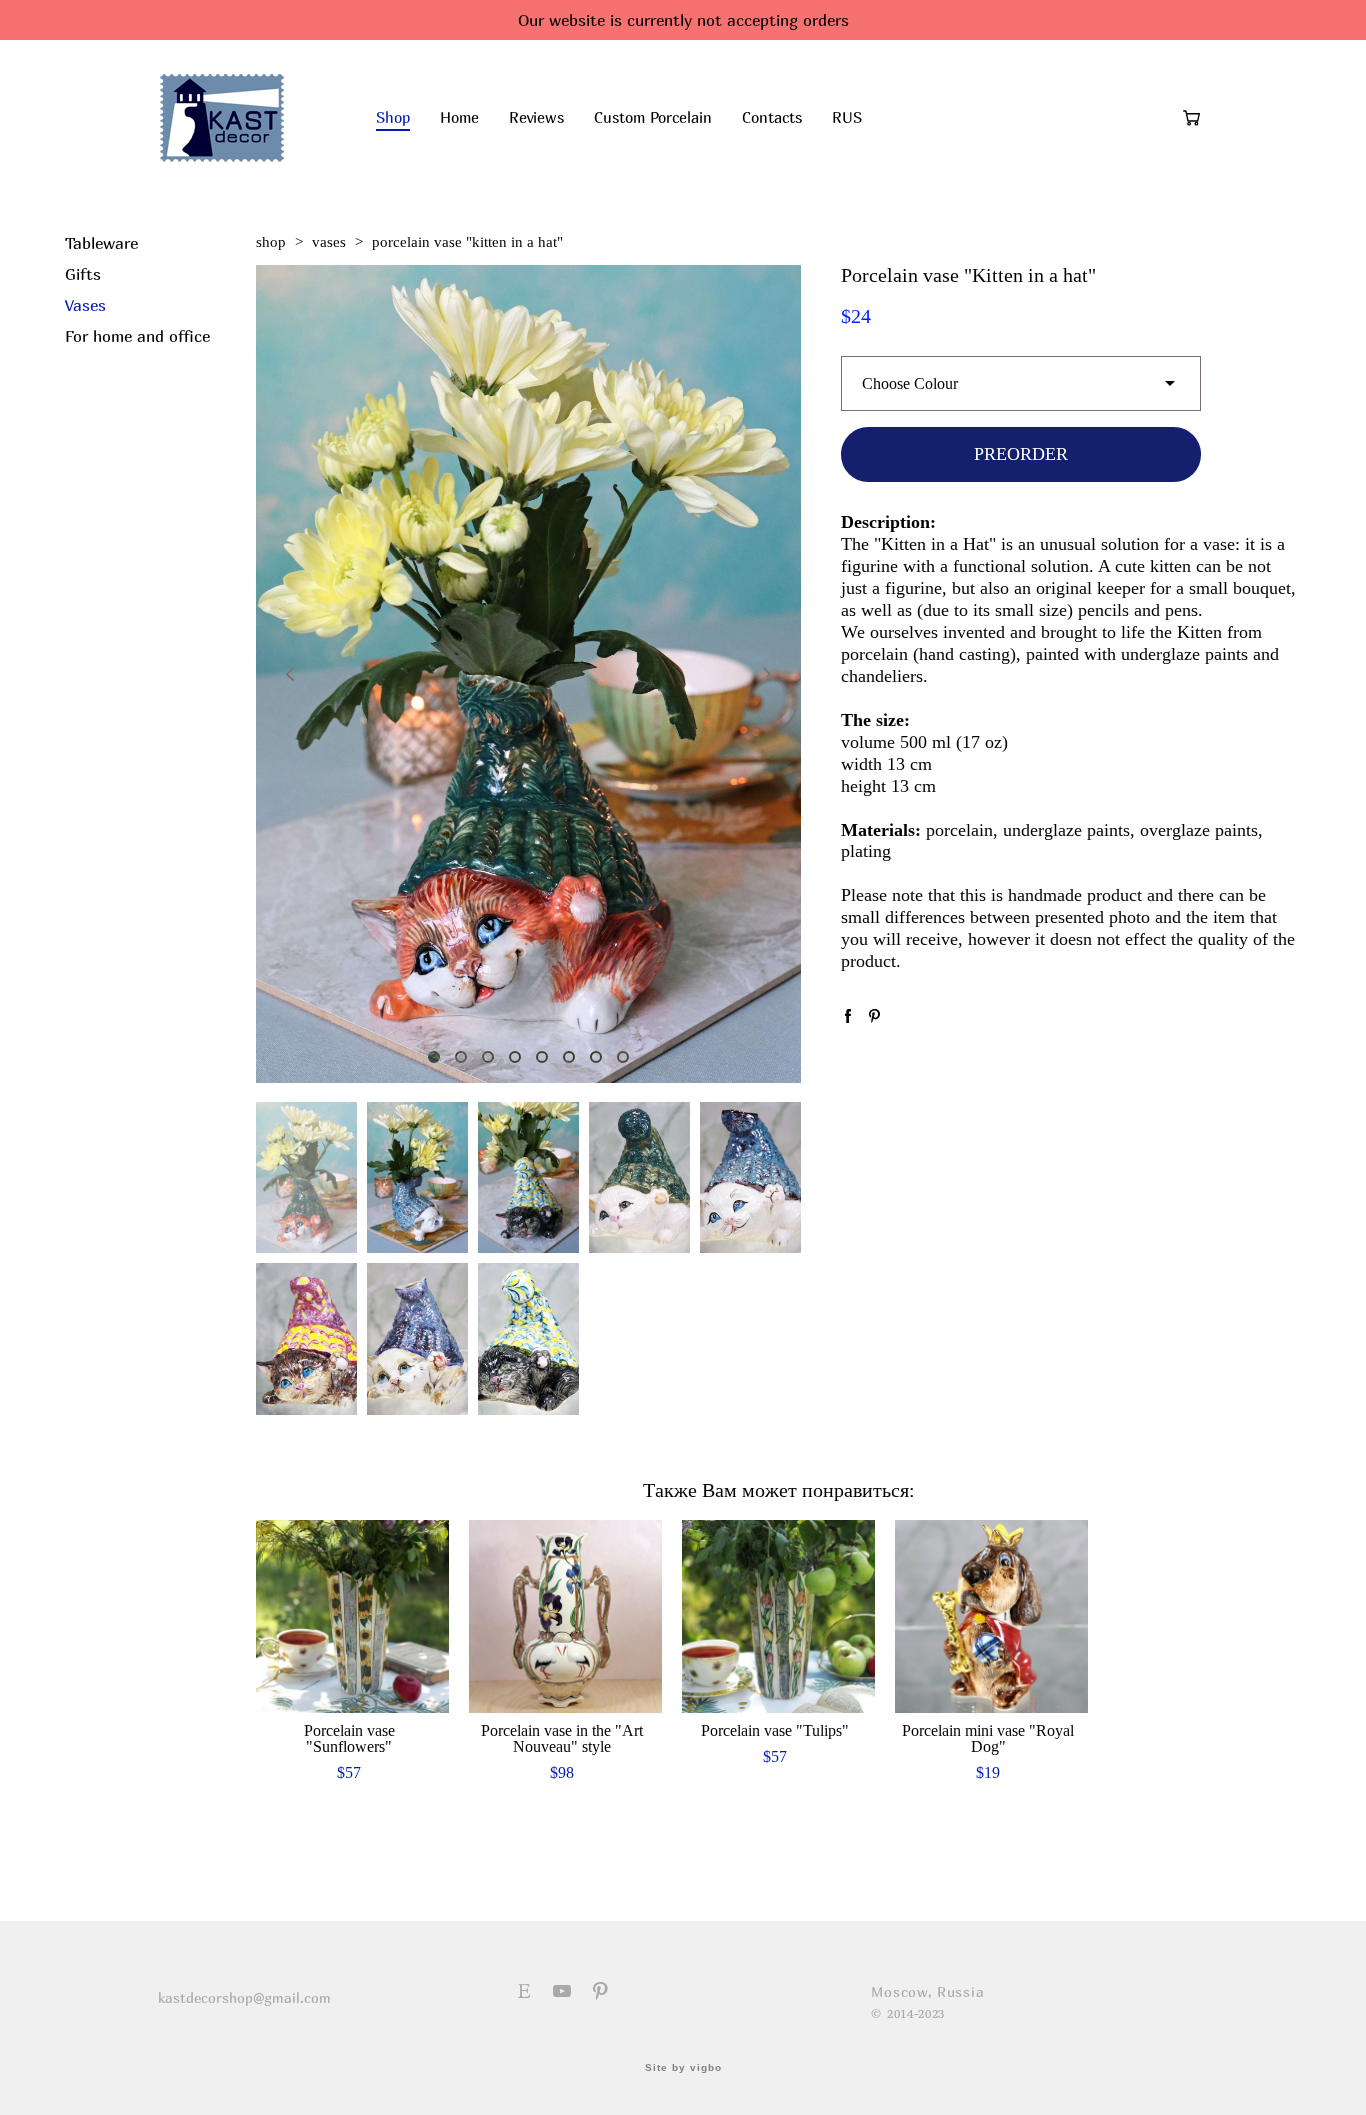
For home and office (137, 336)
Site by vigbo (683, 2068)
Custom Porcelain (653, 117)
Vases (85, 305)
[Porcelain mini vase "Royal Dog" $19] (991, 1616)
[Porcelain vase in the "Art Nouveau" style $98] (565, 1616)
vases (329, 242)
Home (459, 117)
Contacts (772, 117)
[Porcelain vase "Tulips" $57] (778, 1616)
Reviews (536, 117)
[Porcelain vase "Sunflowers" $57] (352, 1616)
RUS (847, 117)
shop (271, 242)
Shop (393, 117)
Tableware (101, 243)
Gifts (83, 274)
